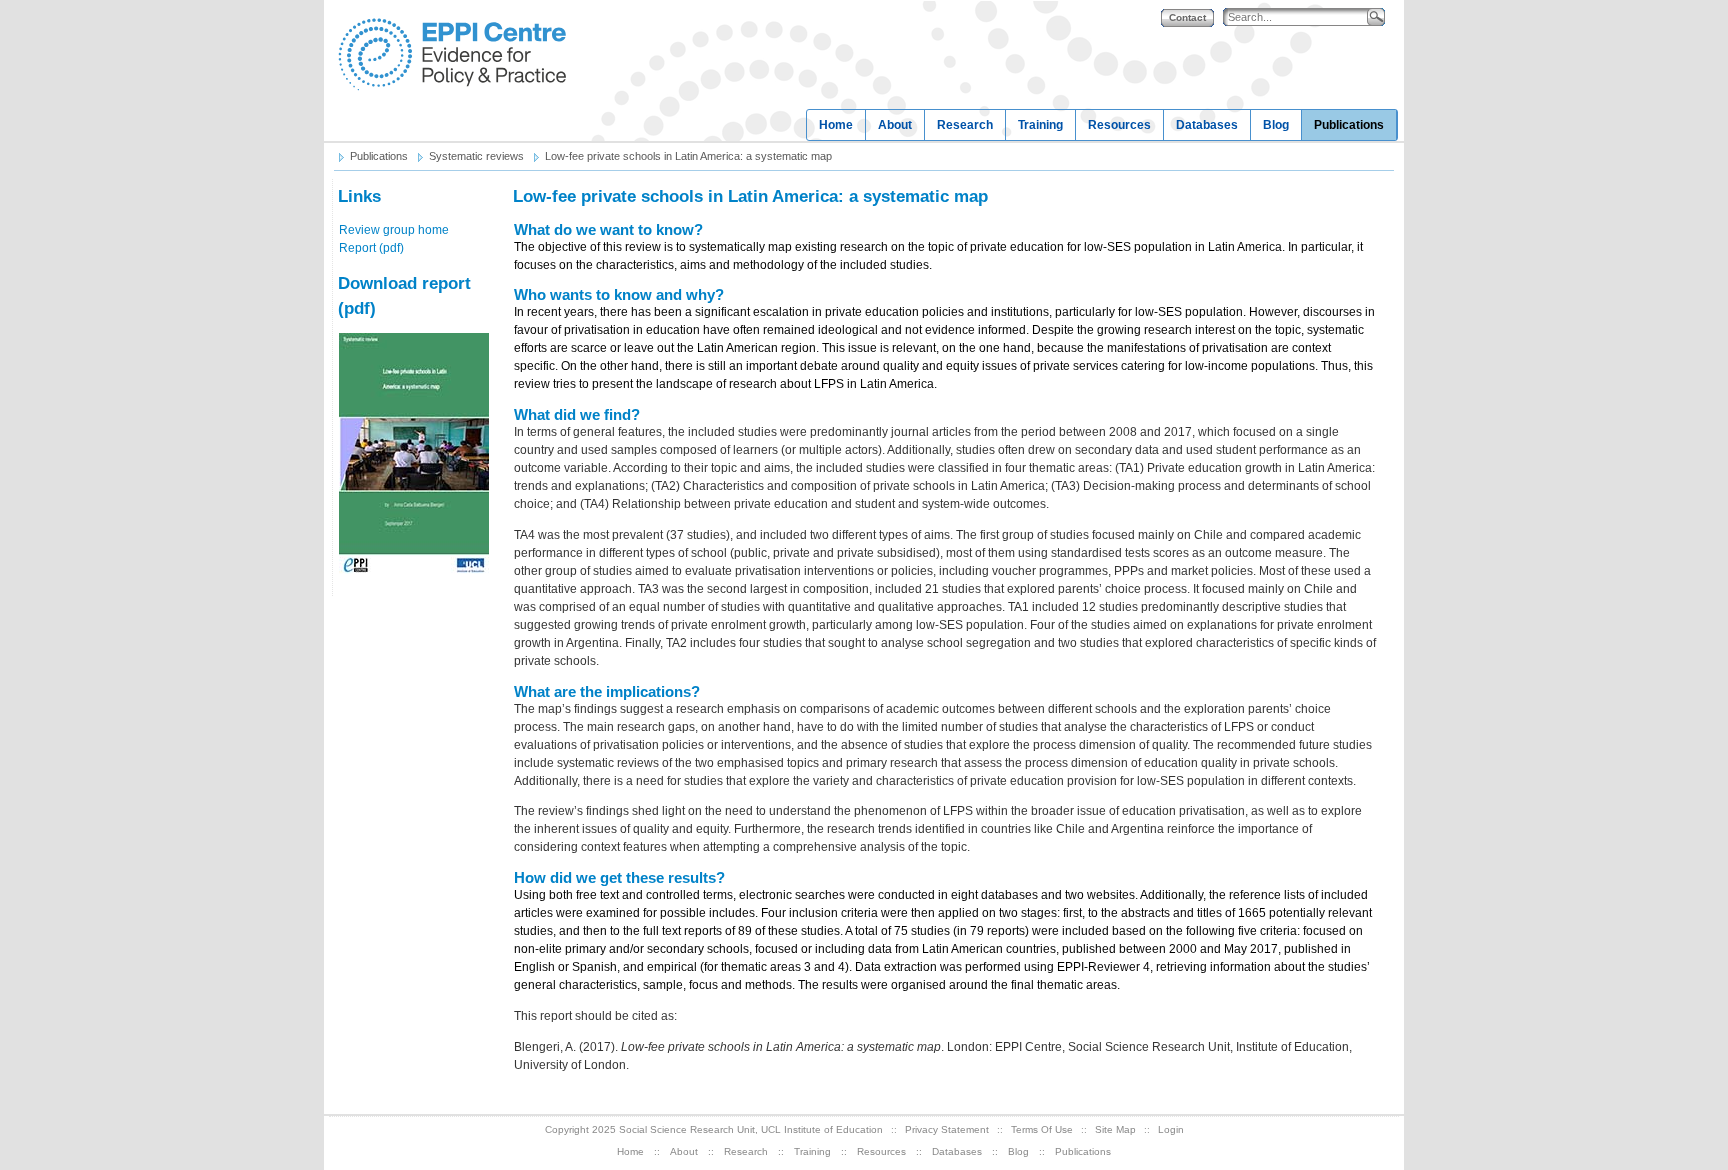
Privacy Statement (947, 1129)
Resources (1119, 125)
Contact (1187, 17)
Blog (1276, 125)
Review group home (394, 230)
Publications (1349, 125)
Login (1171, 1129)
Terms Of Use (1042, 1129)
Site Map (1115, 1129)
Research (965, 125)
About (895, 125)
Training (1040, 125)
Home (836, 125)
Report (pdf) (371, 248)
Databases (1207, 125)
